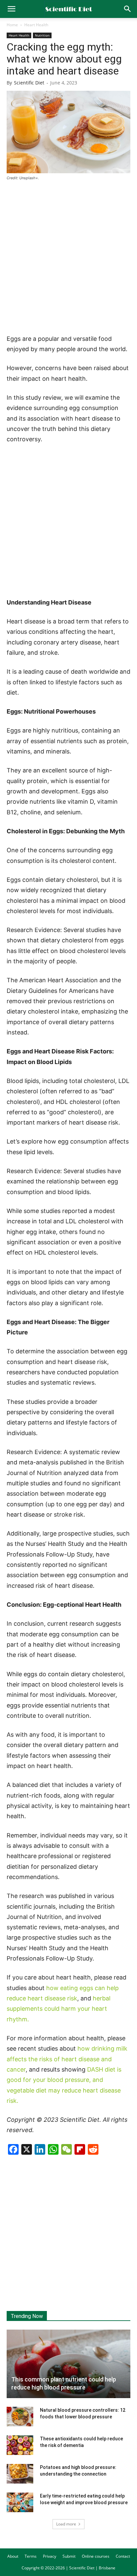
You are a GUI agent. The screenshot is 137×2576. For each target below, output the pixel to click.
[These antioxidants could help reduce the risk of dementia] (20, 2445)
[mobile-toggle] (11, 9)
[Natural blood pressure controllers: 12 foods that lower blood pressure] (20, 2417)
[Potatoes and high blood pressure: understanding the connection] (20, 2474)
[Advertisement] (68, 258)
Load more (66, 2524)
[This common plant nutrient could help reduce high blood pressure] (68, 2364)
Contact (123, 2556)
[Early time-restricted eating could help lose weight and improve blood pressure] (20, 2503)
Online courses (96, 2556)
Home (12, 25)
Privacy (50, 2556)
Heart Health (36, 25)
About (13, 2556)
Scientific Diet (29, 83)
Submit (69, 2556)
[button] (128, 9)
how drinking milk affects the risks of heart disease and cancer (67, 2059)
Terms (31, 2556)
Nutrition (42, 35)
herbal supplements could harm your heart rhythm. (59, 2009)
